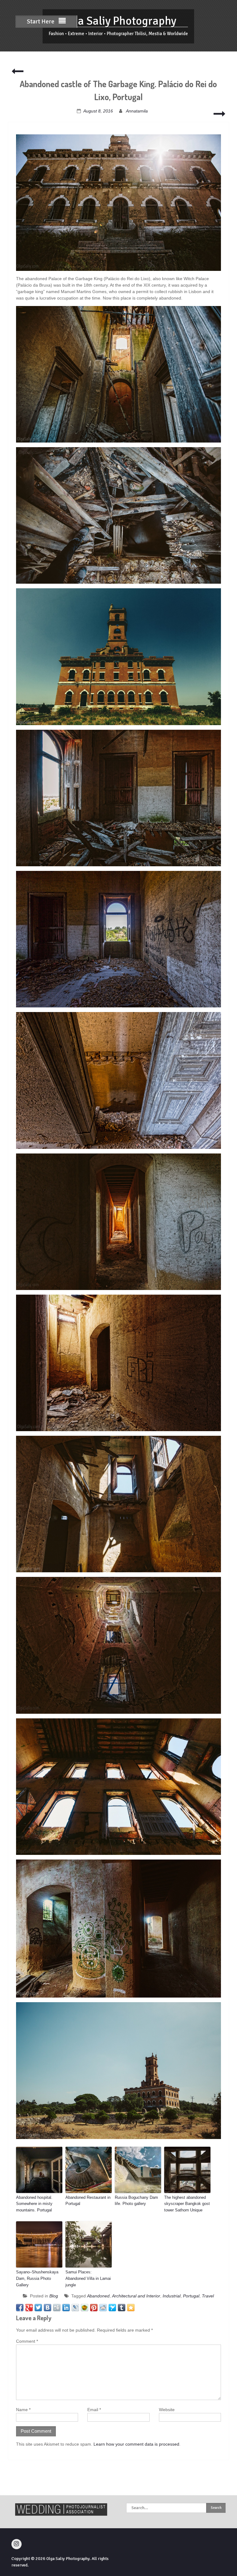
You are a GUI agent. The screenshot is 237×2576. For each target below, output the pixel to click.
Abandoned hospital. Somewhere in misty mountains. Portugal (34, 2204)
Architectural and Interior (136, 2296)
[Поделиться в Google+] (29, 2308)
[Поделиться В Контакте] (48, 2308)
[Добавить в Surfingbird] (112, 2308)
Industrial (172, 2296)
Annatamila (137, 111)
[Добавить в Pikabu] (85, 2308)
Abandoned (98, 2296)
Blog (54, 2296)
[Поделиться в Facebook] (20, 2308)
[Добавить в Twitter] (38, 2308)
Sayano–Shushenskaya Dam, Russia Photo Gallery (37, 2278)
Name (23, 2410)
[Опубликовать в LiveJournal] (75, 2308)
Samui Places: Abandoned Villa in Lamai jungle (88, 2278)
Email (94, 2410)
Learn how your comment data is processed (136, 2444)
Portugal (191, 2296)
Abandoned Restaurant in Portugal (88, 2201)
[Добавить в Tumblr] (122, 2308)
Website (167, 2410)
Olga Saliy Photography (118, 21)
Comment (27, 2341)
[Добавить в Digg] (57, 2308)
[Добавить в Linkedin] (66, 2308)
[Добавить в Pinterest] (94, 2308)
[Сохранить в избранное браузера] (131, 2308)
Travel (208, 2296)
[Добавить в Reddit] (103, 2308)
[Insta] (17, 2544)
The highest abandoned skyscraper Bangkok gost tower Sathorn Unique (187, 2204)
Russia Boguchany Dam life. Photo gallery (136, 2201)
